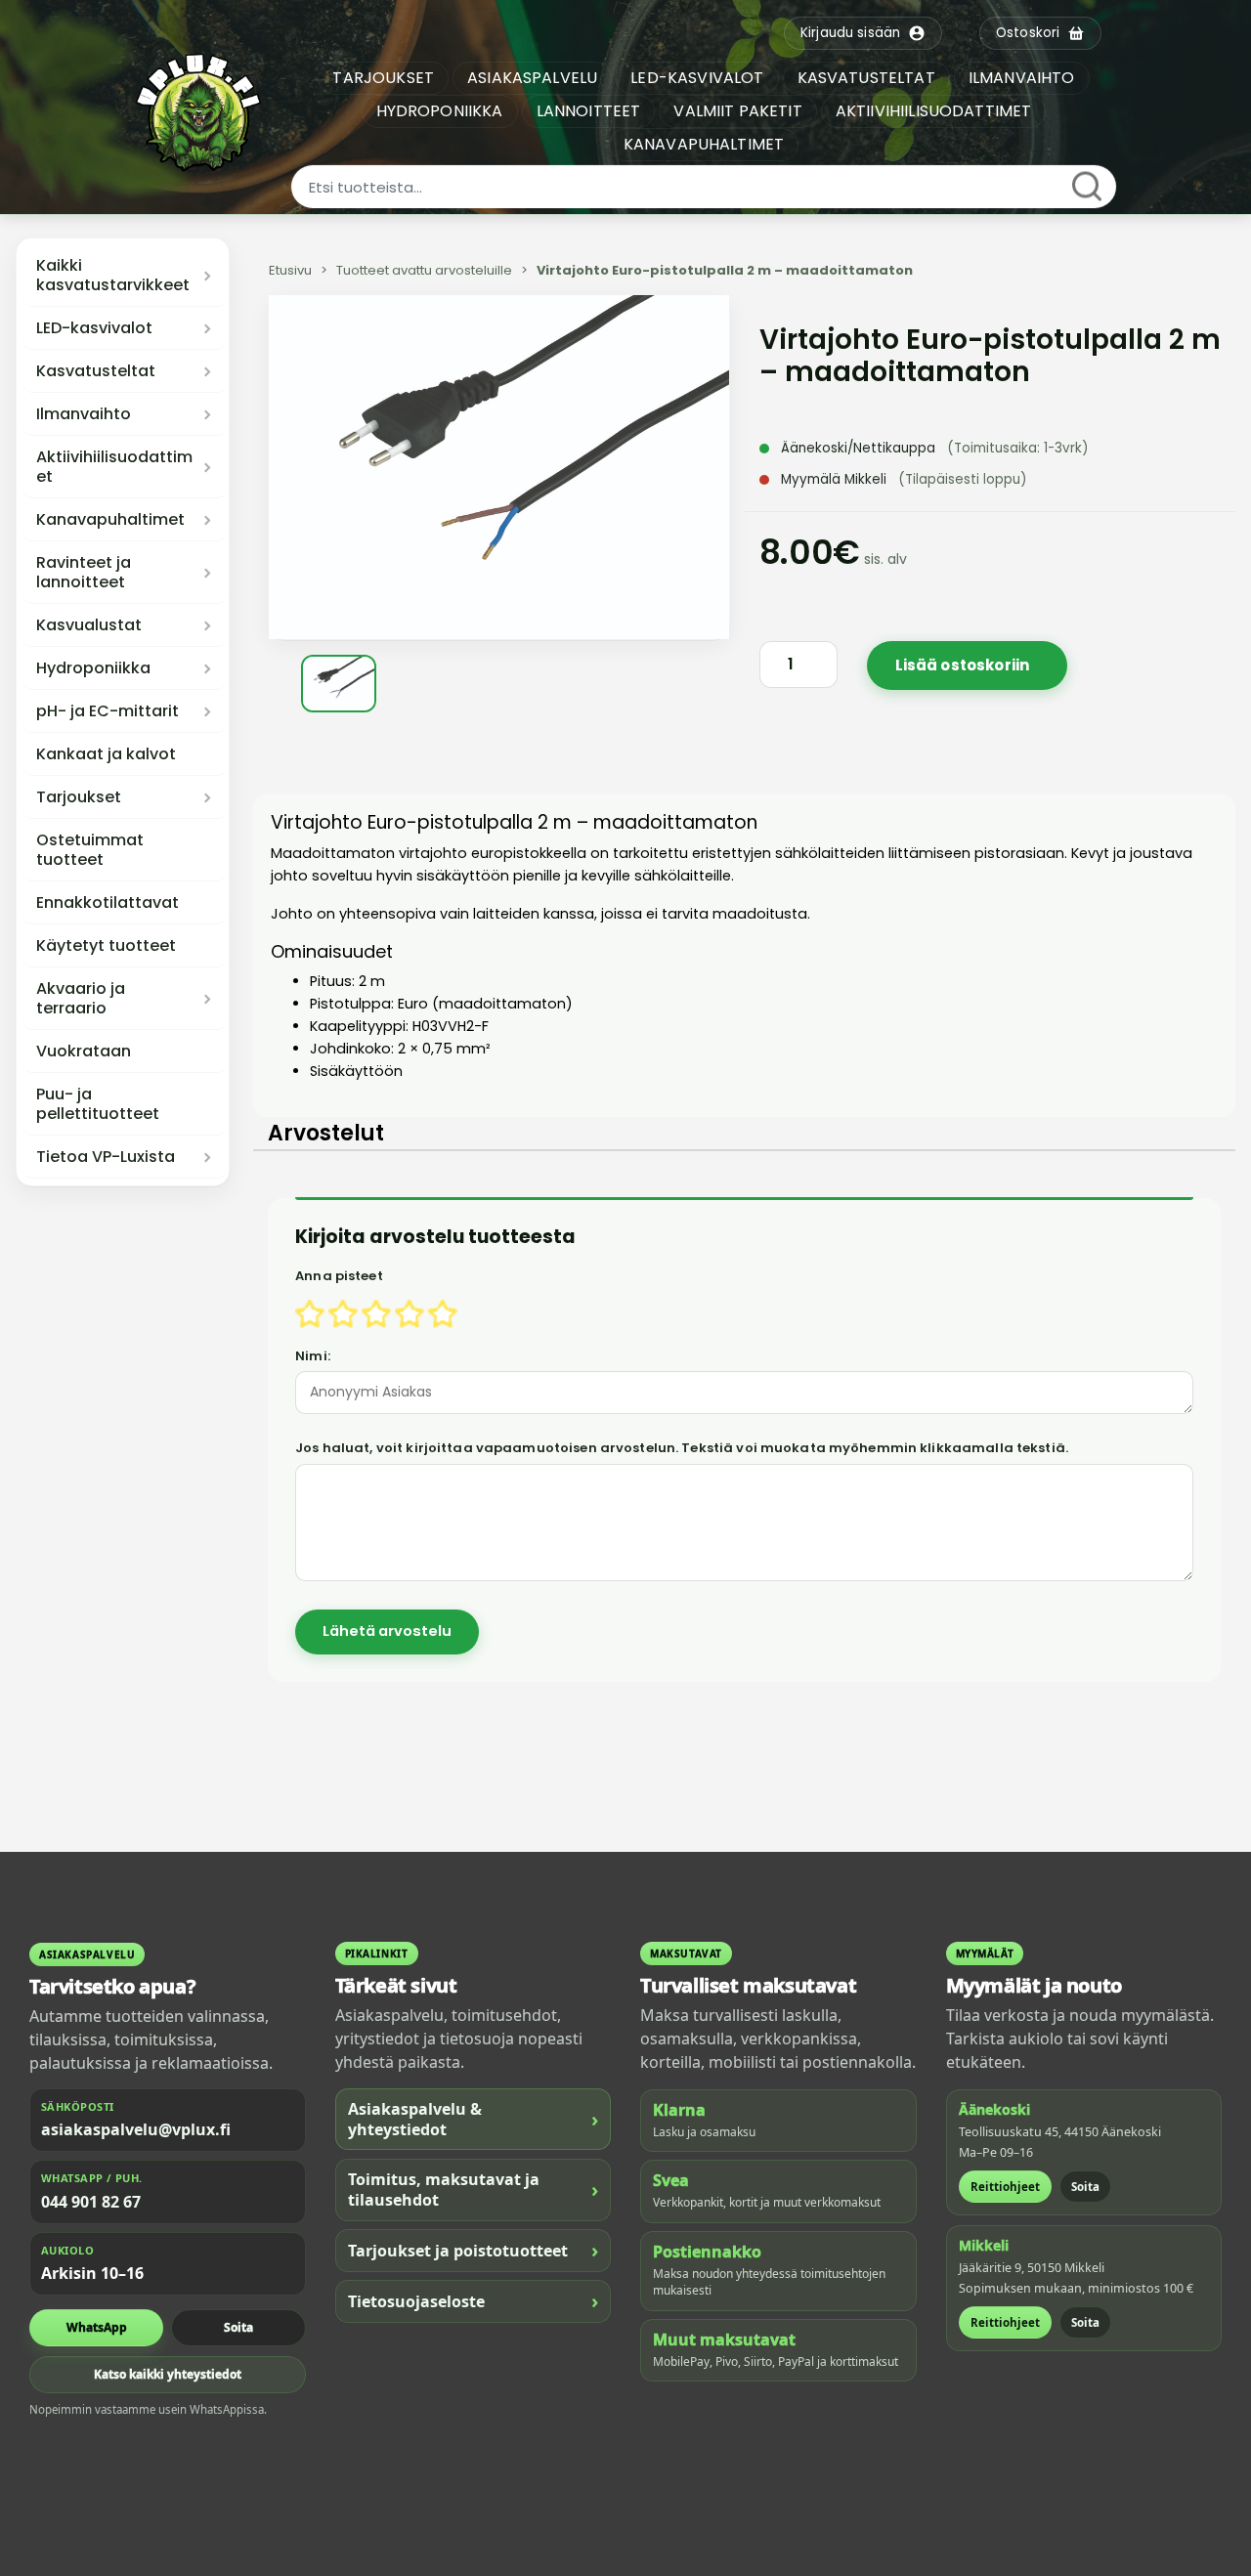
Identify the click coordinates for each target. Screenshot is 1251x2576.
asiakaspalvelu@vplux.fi (136, 2129)
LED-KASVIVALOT (697, 78)
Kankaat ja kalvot (106, 754)
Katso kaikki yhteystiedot (168, 2374)
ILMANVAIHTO (1022, 78)
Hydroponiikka (93, 668)
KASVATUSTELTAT (866, 78)
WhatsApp (97, 2327)
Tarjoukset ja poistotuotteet (474, 2250)
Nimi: (313, 1356)
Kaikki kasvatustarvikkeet (113, 276)
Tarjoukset (79, 797)
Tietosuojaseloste (474, 2301)
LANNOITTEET (589, 111)
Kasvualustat (89, 625)
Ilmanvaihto (84, 414)
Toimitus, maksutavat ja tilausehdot (474, 2190)
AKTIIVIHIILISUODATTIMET (934, 111)
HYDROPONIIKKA (440, 111)
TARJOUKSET (383, 78)
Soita (238, 2327)
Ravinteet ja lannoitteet (84, 573)
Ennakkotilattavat (108, 903)
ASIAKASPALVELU (532, 78)
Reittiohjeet (1005, 2187)
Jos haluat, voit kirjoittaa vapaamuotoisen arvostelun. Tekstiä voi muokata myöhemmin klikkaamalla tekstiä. (682, 1448)
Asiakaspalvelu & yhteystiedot (474, 2119)
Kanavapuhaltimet (110, 520)
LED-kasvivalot (94, 328)
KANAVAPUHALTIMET (704, 144)
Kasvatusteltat (96, 371)
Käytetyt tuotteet (106, 946)
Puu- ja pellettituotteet (98, 1104)
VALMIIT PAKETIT (737, 111)
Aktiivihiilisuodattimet (114, 467)
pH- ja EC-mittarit (108, 711)
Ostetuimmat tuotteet (90, 850)
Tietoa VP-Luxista (106, 1157)
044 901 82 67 (91, 2202)
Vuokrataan (84, 1052)
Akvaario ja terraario (81, 999)
